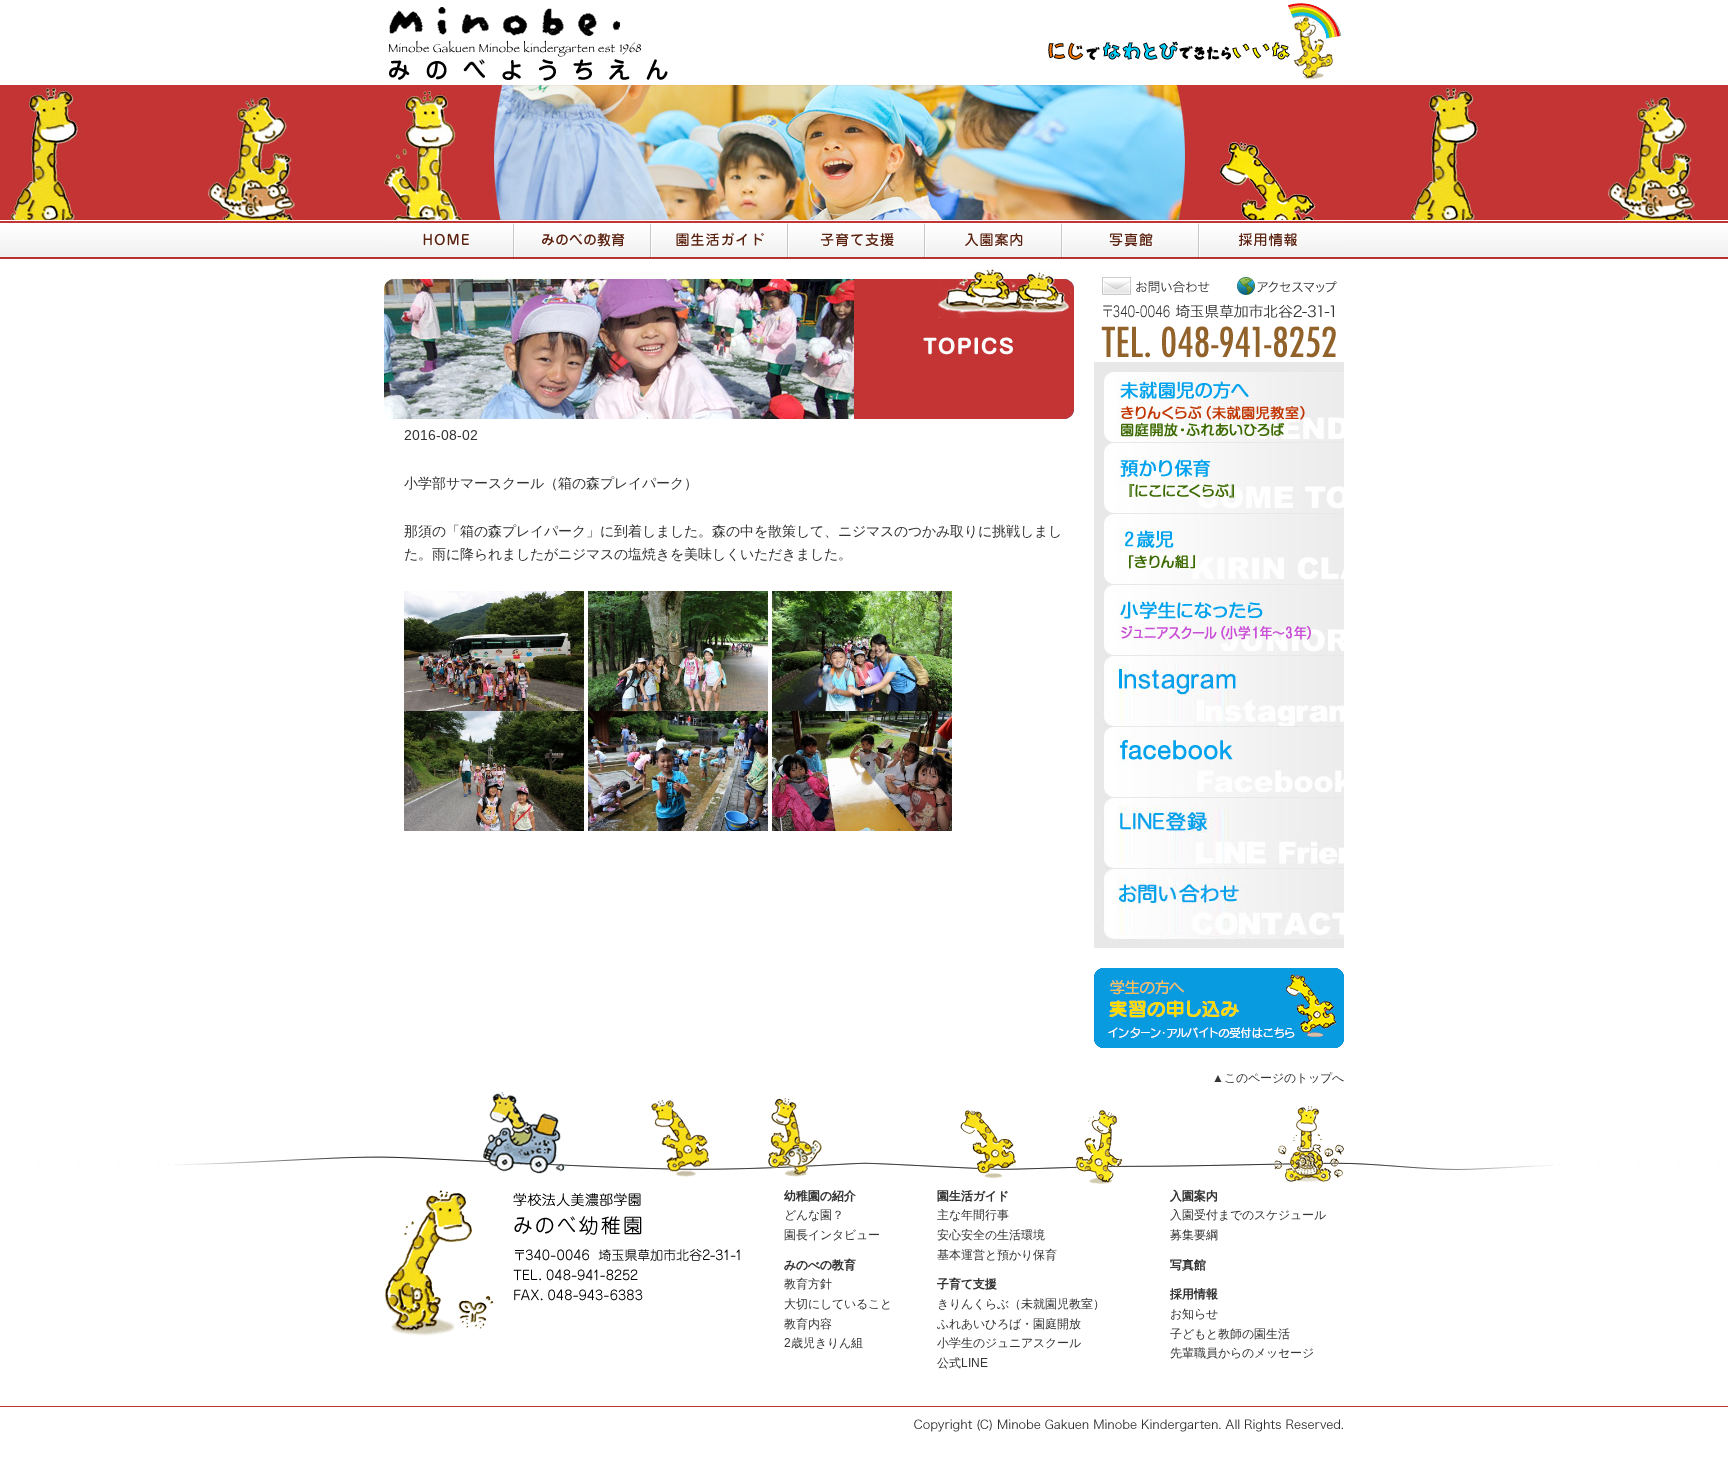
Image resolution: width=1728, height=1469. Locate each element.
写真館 (1188, 1265)
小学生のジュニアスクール (1009, 1343)
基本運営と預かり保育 (997, 1255)
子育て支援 (967, 1284)
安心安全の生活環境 (991, 1235)
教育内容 (808, 1324)
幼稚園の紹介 (820, 1196)
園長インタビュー (832, 1235)
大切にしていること (838, 1304)
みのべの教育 (820, 1265)
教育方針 (808, 1284)
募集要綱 (1194, 1235)
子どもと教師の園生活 (1230, 1334)
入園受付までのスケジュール (1248, 1215)
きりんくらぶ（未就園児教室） (1021, 1304)
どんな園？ (814, 1215)
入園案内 (1194, 1196)
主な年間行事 (973, 1215)
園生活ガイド (973, 1196)
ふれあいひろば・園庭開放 (1009, 1324)
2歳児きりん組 (823, 1343)
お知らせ (1194, 1314)
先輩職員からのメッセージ (1242, 1353)
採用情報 (1194, 1294)
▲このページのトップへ (1278, 1078)
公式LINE (962, 1363)
